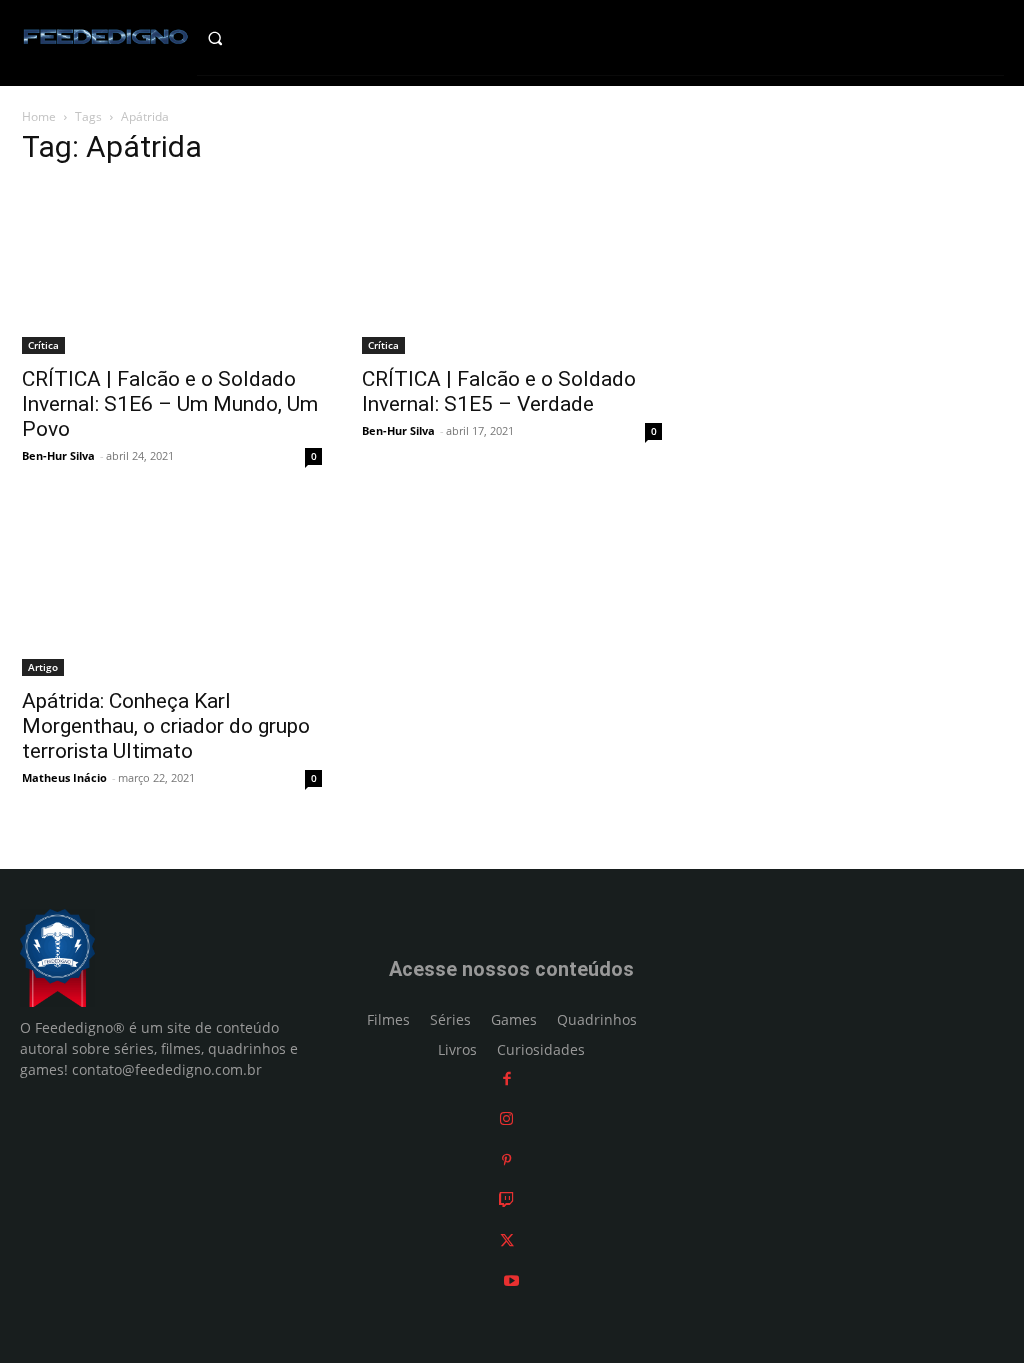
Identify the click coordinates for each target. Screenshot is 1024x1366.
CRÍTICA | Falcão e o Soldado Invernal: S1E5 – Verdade (499, 391)
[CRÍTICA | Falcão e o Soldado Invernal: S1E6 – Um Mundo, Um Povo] (172, 269)
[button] (234, 38)
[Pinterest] (506, 1159)
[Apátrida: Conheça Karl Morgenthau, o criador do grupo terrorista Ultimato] (172, 591)
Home (39, 116)
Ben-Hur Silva (58, 455)
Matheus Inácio (64, 777)
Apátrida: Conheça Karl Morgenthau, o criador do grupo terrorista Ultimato (166, 726)
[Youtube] (511, 1280)
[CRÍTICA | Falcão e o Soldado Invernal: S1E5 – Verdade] (512, 269)
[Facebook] (507, 1078)
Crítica (43, 345)
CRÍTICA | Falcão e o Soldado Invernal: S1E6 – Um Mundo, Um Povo (170, 404)
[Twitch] (506, 1199)
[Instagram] (506, 1118)
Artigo (43, 667)
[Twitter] (507, 1240)
